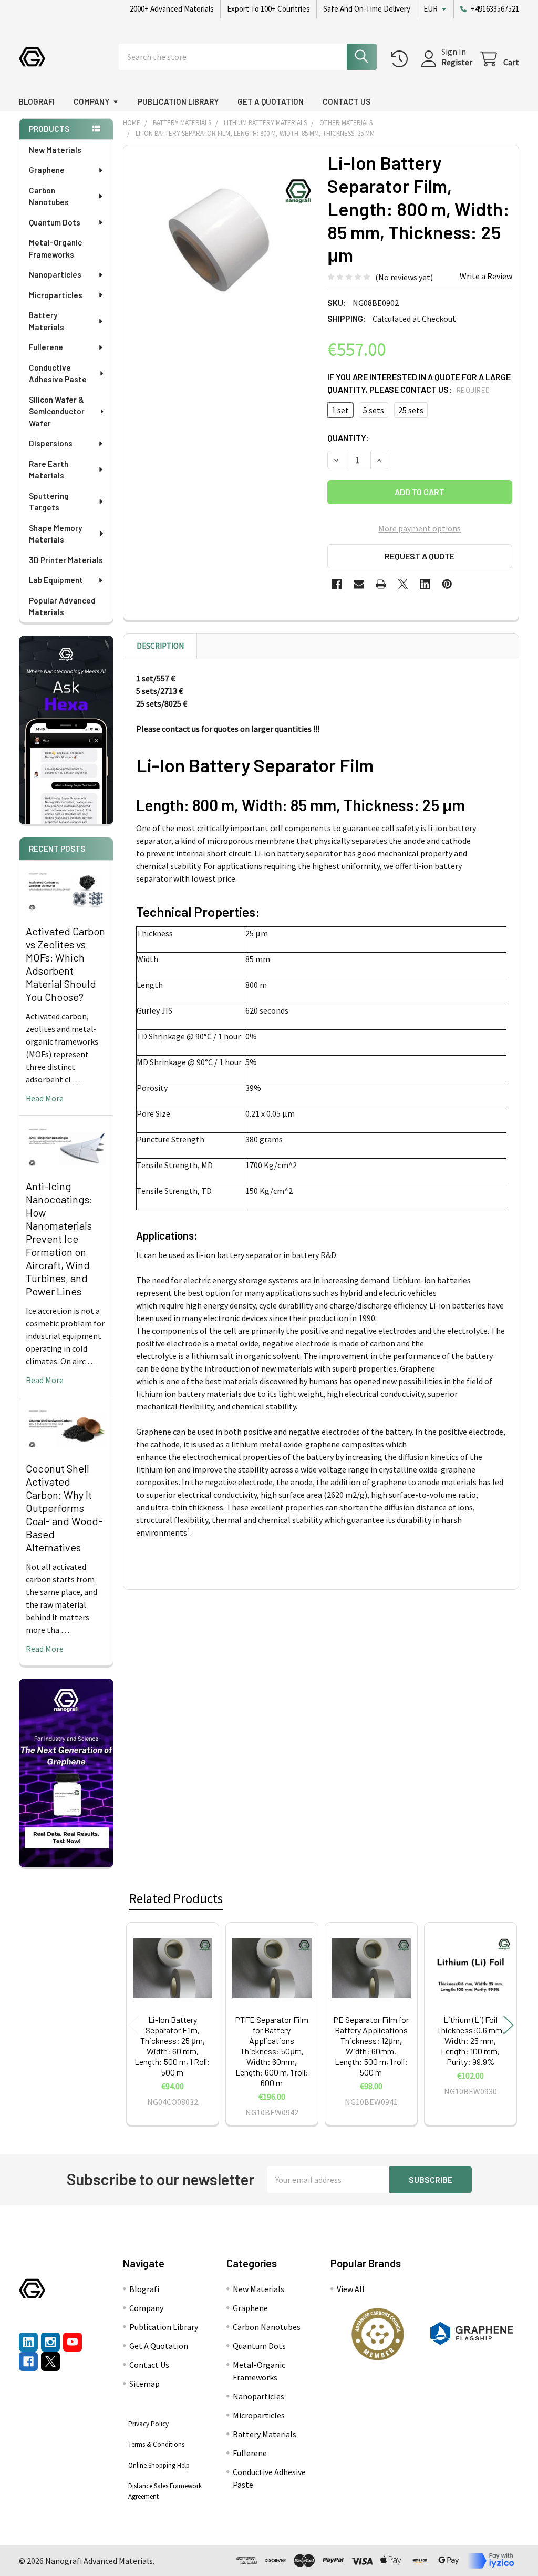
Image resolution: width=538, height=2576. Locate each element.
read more (45, 1098)
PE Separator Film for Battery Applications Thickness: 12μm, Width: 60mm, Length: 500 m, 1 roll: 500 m (371, 2046)
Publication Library (178, 101)
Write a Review (486, 276)
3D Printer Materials (66, 560)
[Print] (381, 584)
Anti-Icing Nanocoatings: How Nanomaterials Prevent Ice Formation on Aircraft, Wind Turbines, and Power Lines (59, 1239)
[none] (223, 244)
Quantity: (348, 438)
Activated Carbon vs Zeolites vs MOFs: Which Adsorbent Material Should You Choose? (65, 964)
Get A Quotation (271, 101)
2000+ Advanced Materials (172, 9)
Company (91, 101)
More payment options (420, 528)
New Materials (55, 150)
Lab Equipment (56, 580)
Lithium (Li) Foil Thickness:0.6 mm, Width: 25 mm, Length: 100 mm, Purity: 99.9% (470, 2041)
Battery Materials (46, 321)
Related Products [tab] (176, 1898)
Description (160, 646)
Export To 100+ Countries (268, 9)
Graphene (47, 170)
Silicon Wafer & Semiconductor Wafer (57, 411)
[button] (377, 2334)
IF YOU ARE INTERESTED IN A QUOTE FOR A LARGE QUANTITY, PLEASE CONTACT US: (419, 383)
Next (509, 2025)
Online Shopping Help (159, 2465)
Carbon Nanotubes (49, 196)
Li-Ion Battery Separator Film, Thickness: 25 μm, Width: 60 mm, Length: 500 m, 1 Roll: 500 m (172, 2046)
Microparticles (56, 295)
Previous (133, 2025)
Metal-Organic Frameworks (55, 248)
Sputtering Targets (49, 502)
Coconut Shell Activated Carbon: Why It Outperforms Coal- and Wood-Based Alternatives (64, 1508)
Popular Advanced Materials (62, 606)
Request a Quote (420, 556)
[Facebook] (337, 584)
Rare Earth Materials (49, 470)
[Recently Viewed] (402, 59)
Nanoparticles (55, 274)
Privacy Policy (148, 2424)
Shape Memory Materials (55, 534)
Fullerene (46, 347)
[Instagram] (50, 2342)
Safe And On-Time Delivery (367, 9)
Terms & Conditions (156, 2444)
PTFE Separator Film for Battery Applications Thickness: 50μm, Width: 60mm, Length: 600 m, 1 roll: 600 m (272, 2051)
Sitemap (144, 2384)
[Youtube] (73, 2342)
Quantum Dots (55, 222)
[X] (403, 584)
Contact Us (346, 101)
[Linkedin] (425, 584)
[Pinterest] (447, 584)
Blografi (37, 101)
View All (351, 2289)
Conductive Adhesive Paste (58, 374)
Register (457, 62)
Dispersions (51, 443)
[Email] (359, 584)
